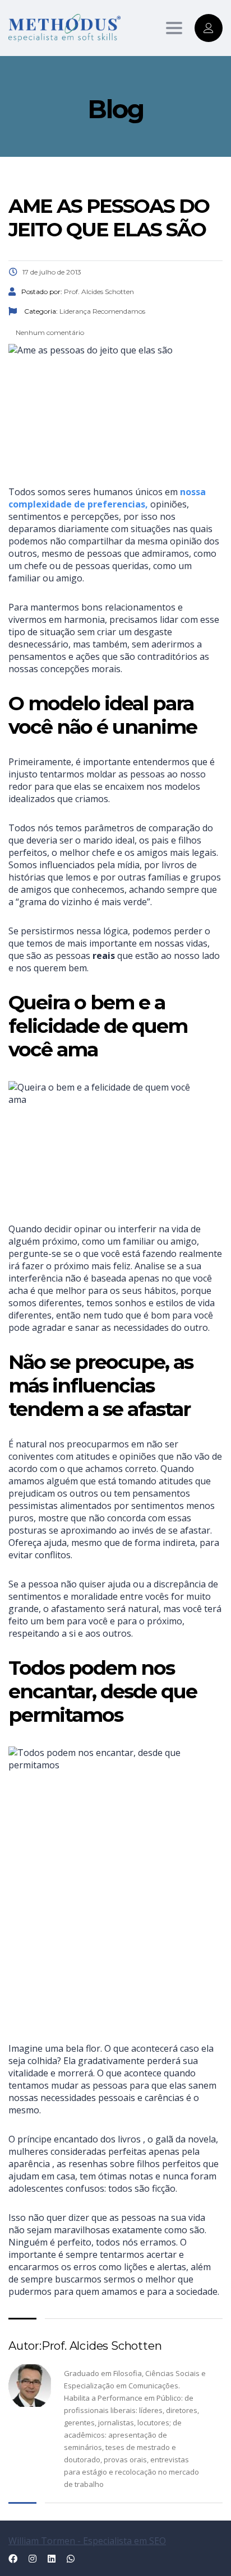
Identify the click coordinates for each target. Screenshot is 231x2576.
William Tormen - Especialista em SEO (87, 2541)
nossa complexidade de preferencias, (107, 498)
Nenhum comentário (49, 332)
